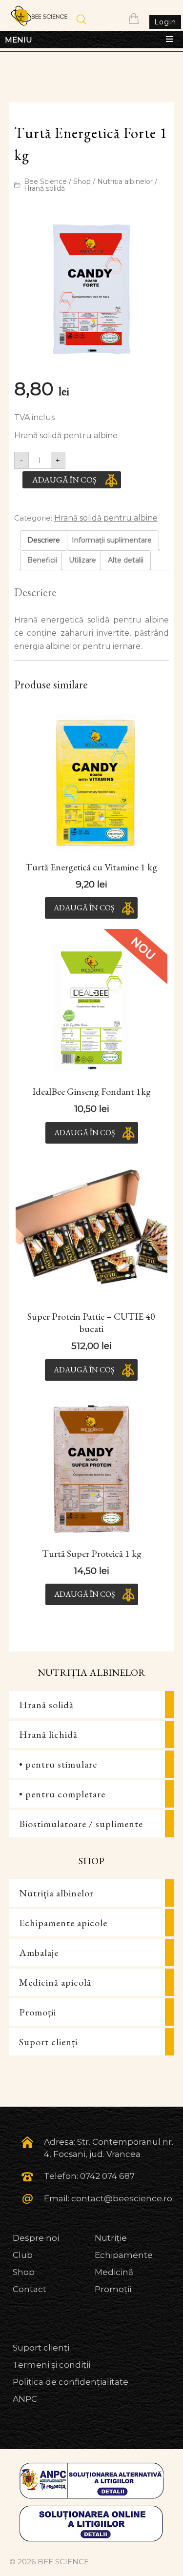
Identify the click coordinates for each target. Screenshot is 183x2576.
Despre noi (36, 2238)
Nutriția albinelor (125, 181)
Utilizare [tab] (82, 560)
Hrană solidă (44, 188)
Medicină (114, 2272)
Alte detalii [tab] (126, 560)
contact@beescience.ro (122, 2198)
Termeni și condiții (51, 2365)
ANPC (25, 2399)
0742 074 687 (107, 2176)
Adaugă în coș (64, 480)
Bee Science (45, 181)
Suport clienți (48, 2042)
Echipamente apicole (63, 1923)
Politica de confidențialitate (71, 2382)
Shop (82, 181)
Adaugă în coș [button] (84, 908)
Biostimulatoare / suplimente (81, 1824)
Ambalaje (39, 1952)
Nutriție (111, 2238)
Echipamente (124, 2255)
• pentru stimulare (58, 1764)
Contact (30, 2289)
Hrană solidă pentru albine (106, 518)
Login (165, 22)
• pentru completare (62, 1794)
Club (23, 2255)
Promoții (38, 2012)
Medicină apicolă (55, 1982)
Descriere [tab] (44, 540)
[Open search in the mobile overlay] (81, 20)
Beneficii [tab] (42, 560)
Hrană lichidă (48, 1734)
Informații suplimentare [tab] (112, 540)
